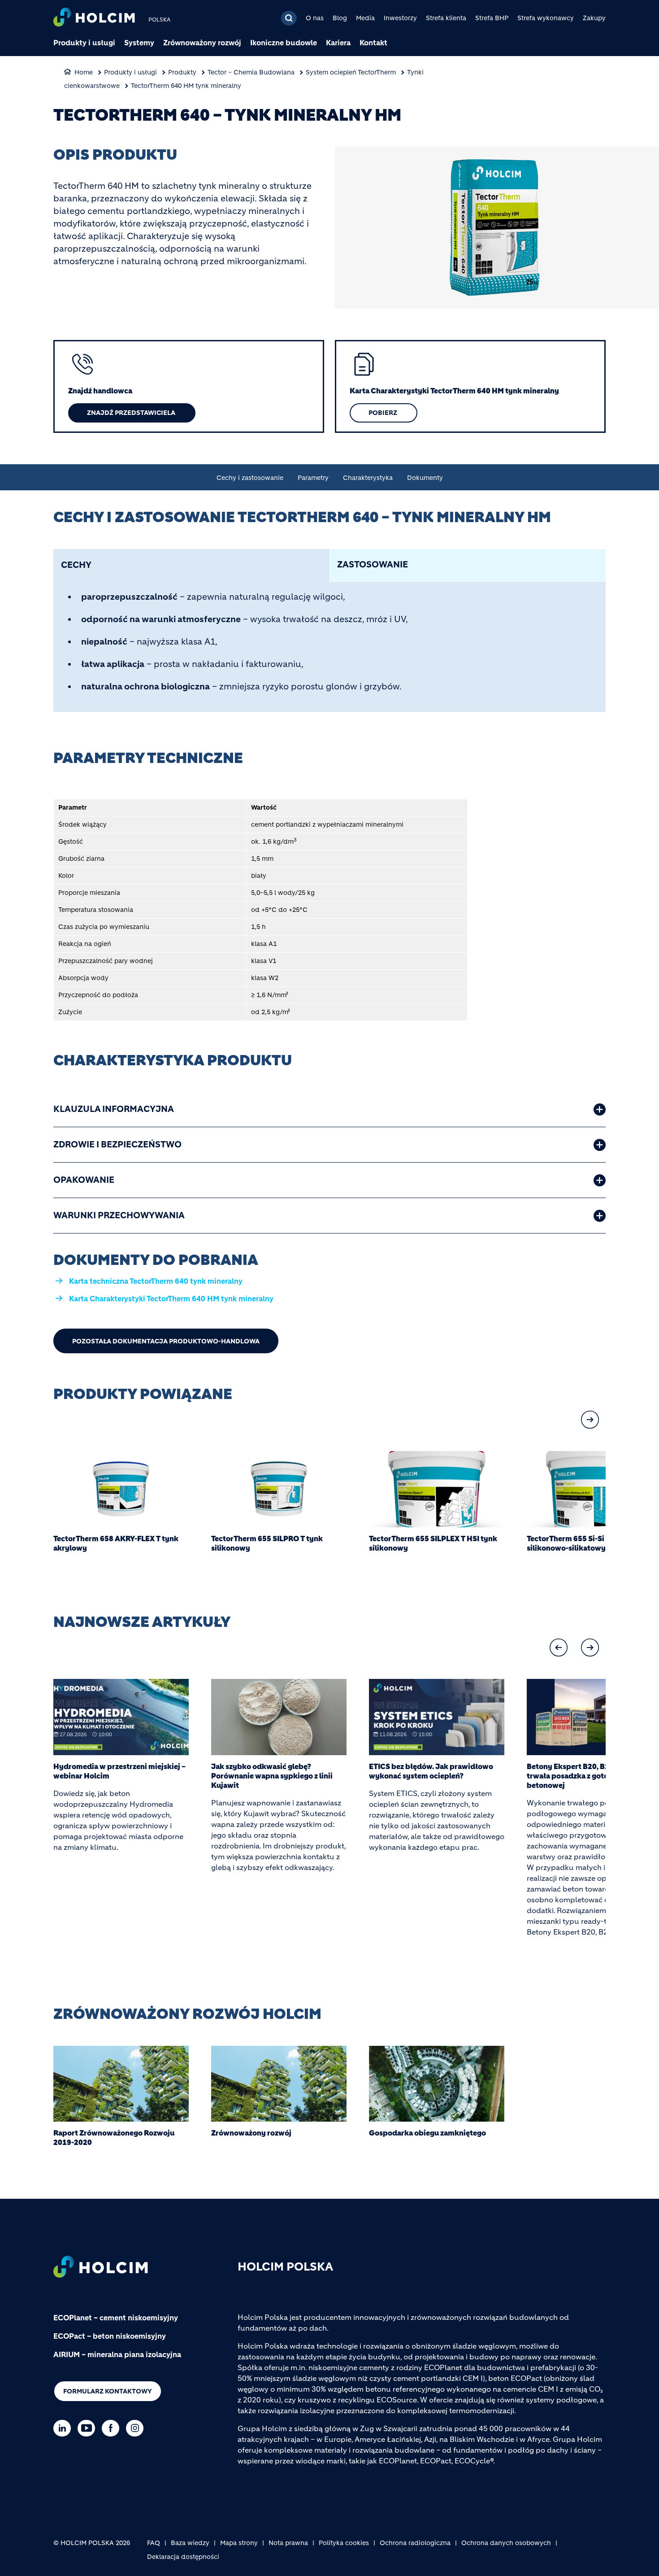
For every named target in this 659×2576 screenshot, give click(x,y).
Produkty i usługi (84, 43)
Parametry (313, 478)
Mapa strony (239, 2543)
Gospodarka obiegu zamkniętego (427, 2133)
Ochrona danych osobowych (506, 2543)
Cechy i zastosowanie (250, 478)
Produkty (182, 72)
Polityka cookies (344, 2543)
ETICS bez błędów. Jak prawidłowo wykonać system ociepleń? (431, 1771)
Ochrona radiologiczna (415, 2543)
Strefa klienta (446, 18)
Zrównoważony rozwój (202, 43)
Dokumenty (425, 478)
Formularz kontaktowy (108, 2391)
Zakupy (594, 18)
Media (365, 18)
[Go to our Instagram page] (137, 2428)
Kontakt (373, 43)
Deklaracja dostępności (183, 2557)
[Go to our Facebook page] (113, 2428)
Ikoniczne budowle (284, 43)
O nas (315, 18)
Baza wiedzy (190, 2543)
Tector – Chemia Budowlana (251, 72)
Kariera (338, 43)
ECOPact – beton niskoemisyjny (110, 2336)
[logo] (94, 18)
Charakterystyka (368, 478)
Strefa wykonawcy (546, 18)
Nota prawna (288, 2543)
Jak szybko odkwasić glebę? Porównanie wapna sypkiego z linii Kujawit (272, 1776)
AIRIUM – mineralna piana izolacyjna (117, 2354)
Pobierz (384, 413)
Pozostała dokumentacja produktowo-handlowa (166, 1341)
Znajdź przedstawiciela (132, 413)
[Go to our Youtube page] (89, 2428)
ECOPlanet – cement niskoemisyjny (116, 2318)
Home (84, 72)
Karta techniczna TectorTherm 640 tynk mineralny (156, 1281)
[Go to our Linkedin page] (64, 2428)
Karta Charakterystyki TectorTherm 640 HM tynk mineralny (171, 1299)
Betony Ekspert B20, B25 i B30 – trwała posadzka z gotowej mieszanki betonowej (592, 1776)
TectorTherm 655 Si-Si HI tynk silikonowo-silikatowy (579, 1543)
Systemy (139, 43)
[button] (590, 1420)
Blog (340, 18)
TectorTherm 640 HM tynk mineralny (186, 86)
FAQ (154, 2543)
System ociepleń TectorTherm (351, 72)
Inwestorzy (400, 18)
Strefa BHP (492, 18)
